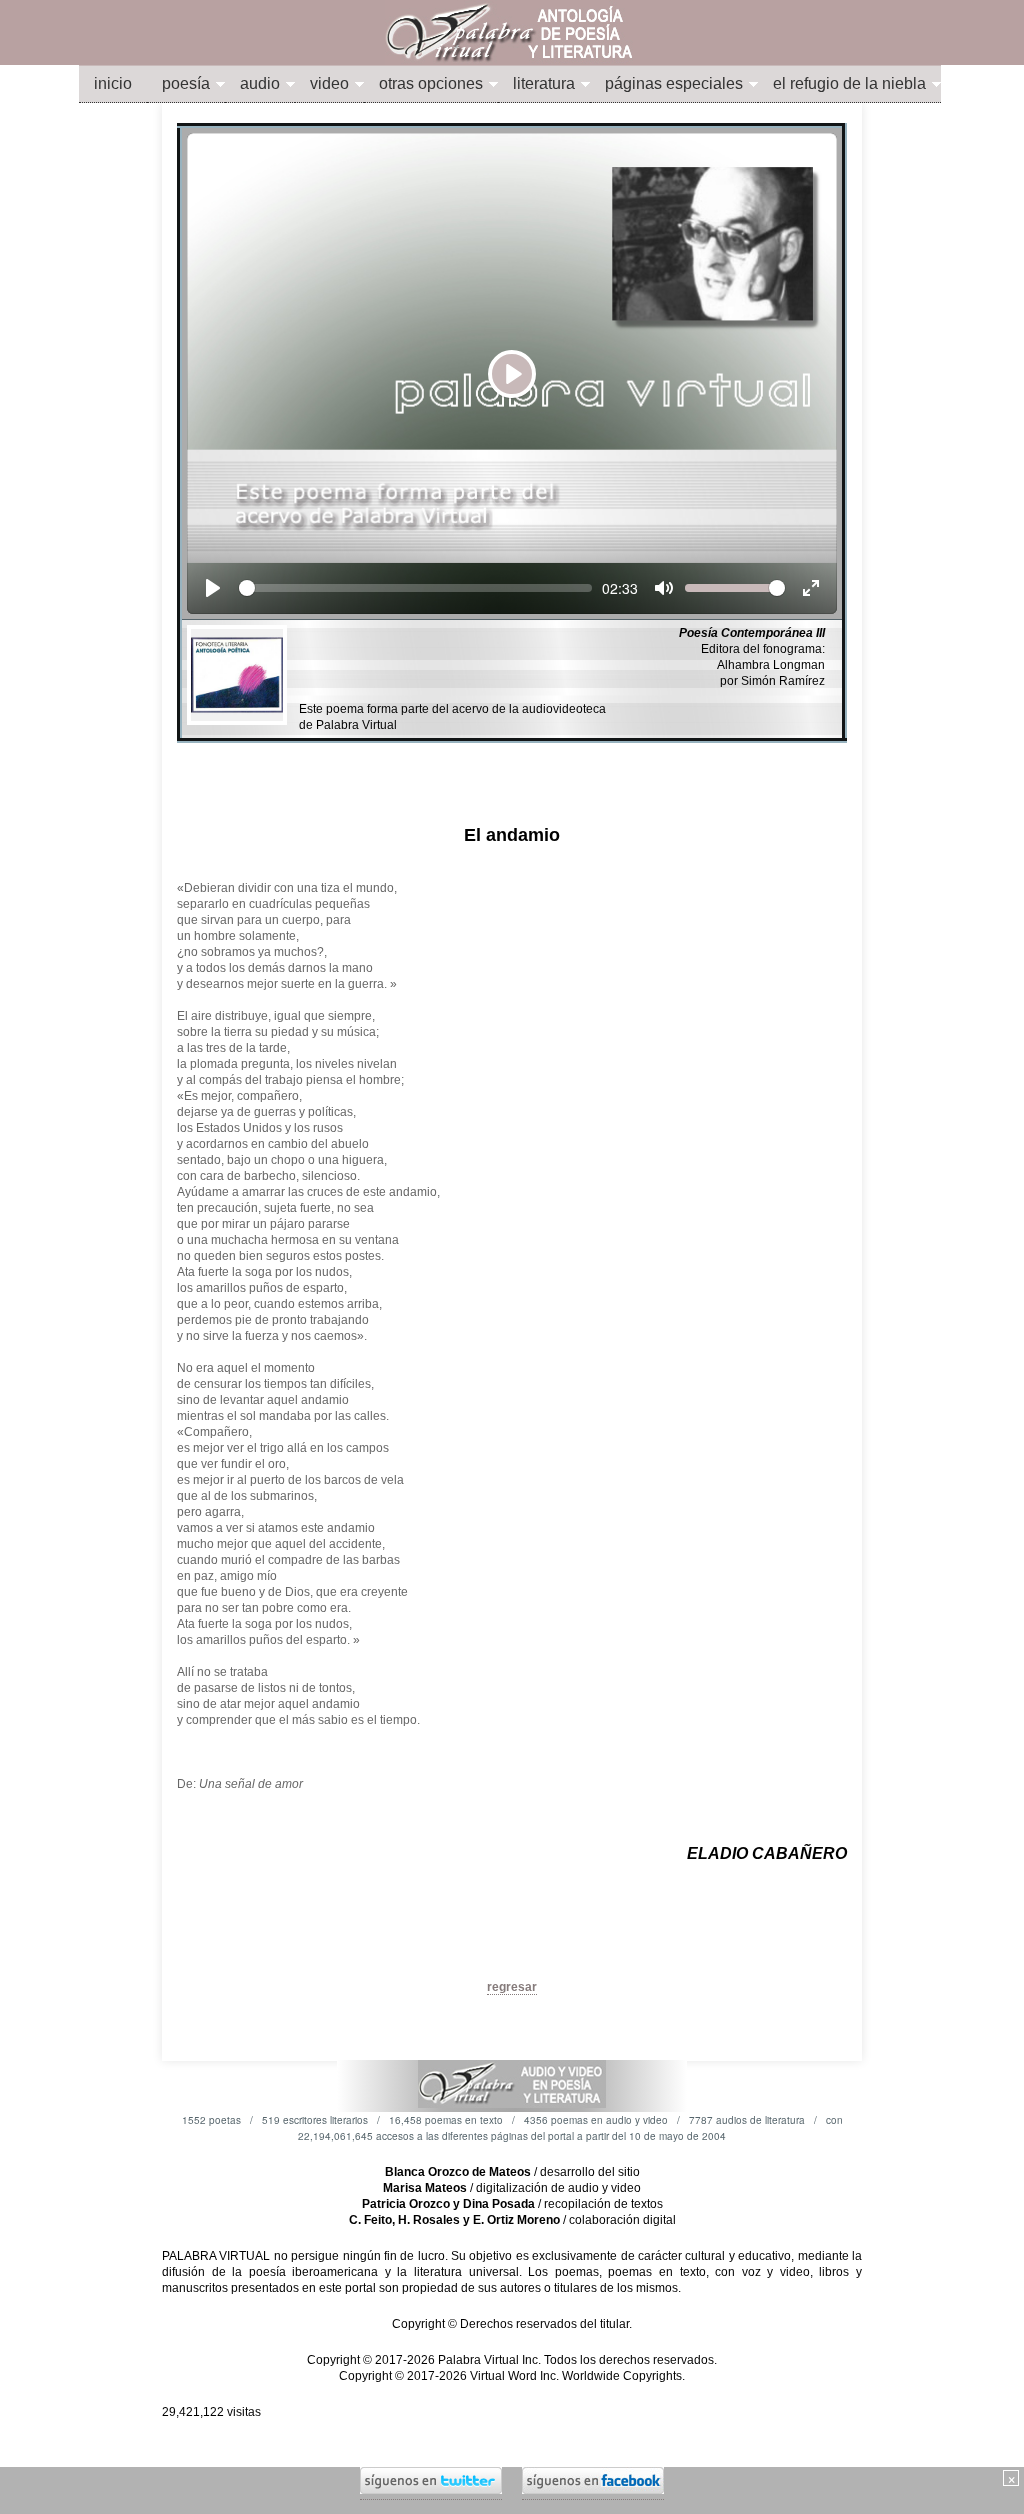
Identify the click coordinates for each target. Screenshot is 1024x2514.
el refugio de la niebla (849, 83)
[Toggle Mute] (664, 588)
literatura (544, 83)
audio (260, 83)
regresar (512, 1987)
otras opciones (431, 83)
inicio (113, 83)
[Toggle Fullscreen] (811, 588)
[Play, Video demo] (213, 588)
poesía (186, 83)
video (329, 83)
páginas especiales (674, 83)
